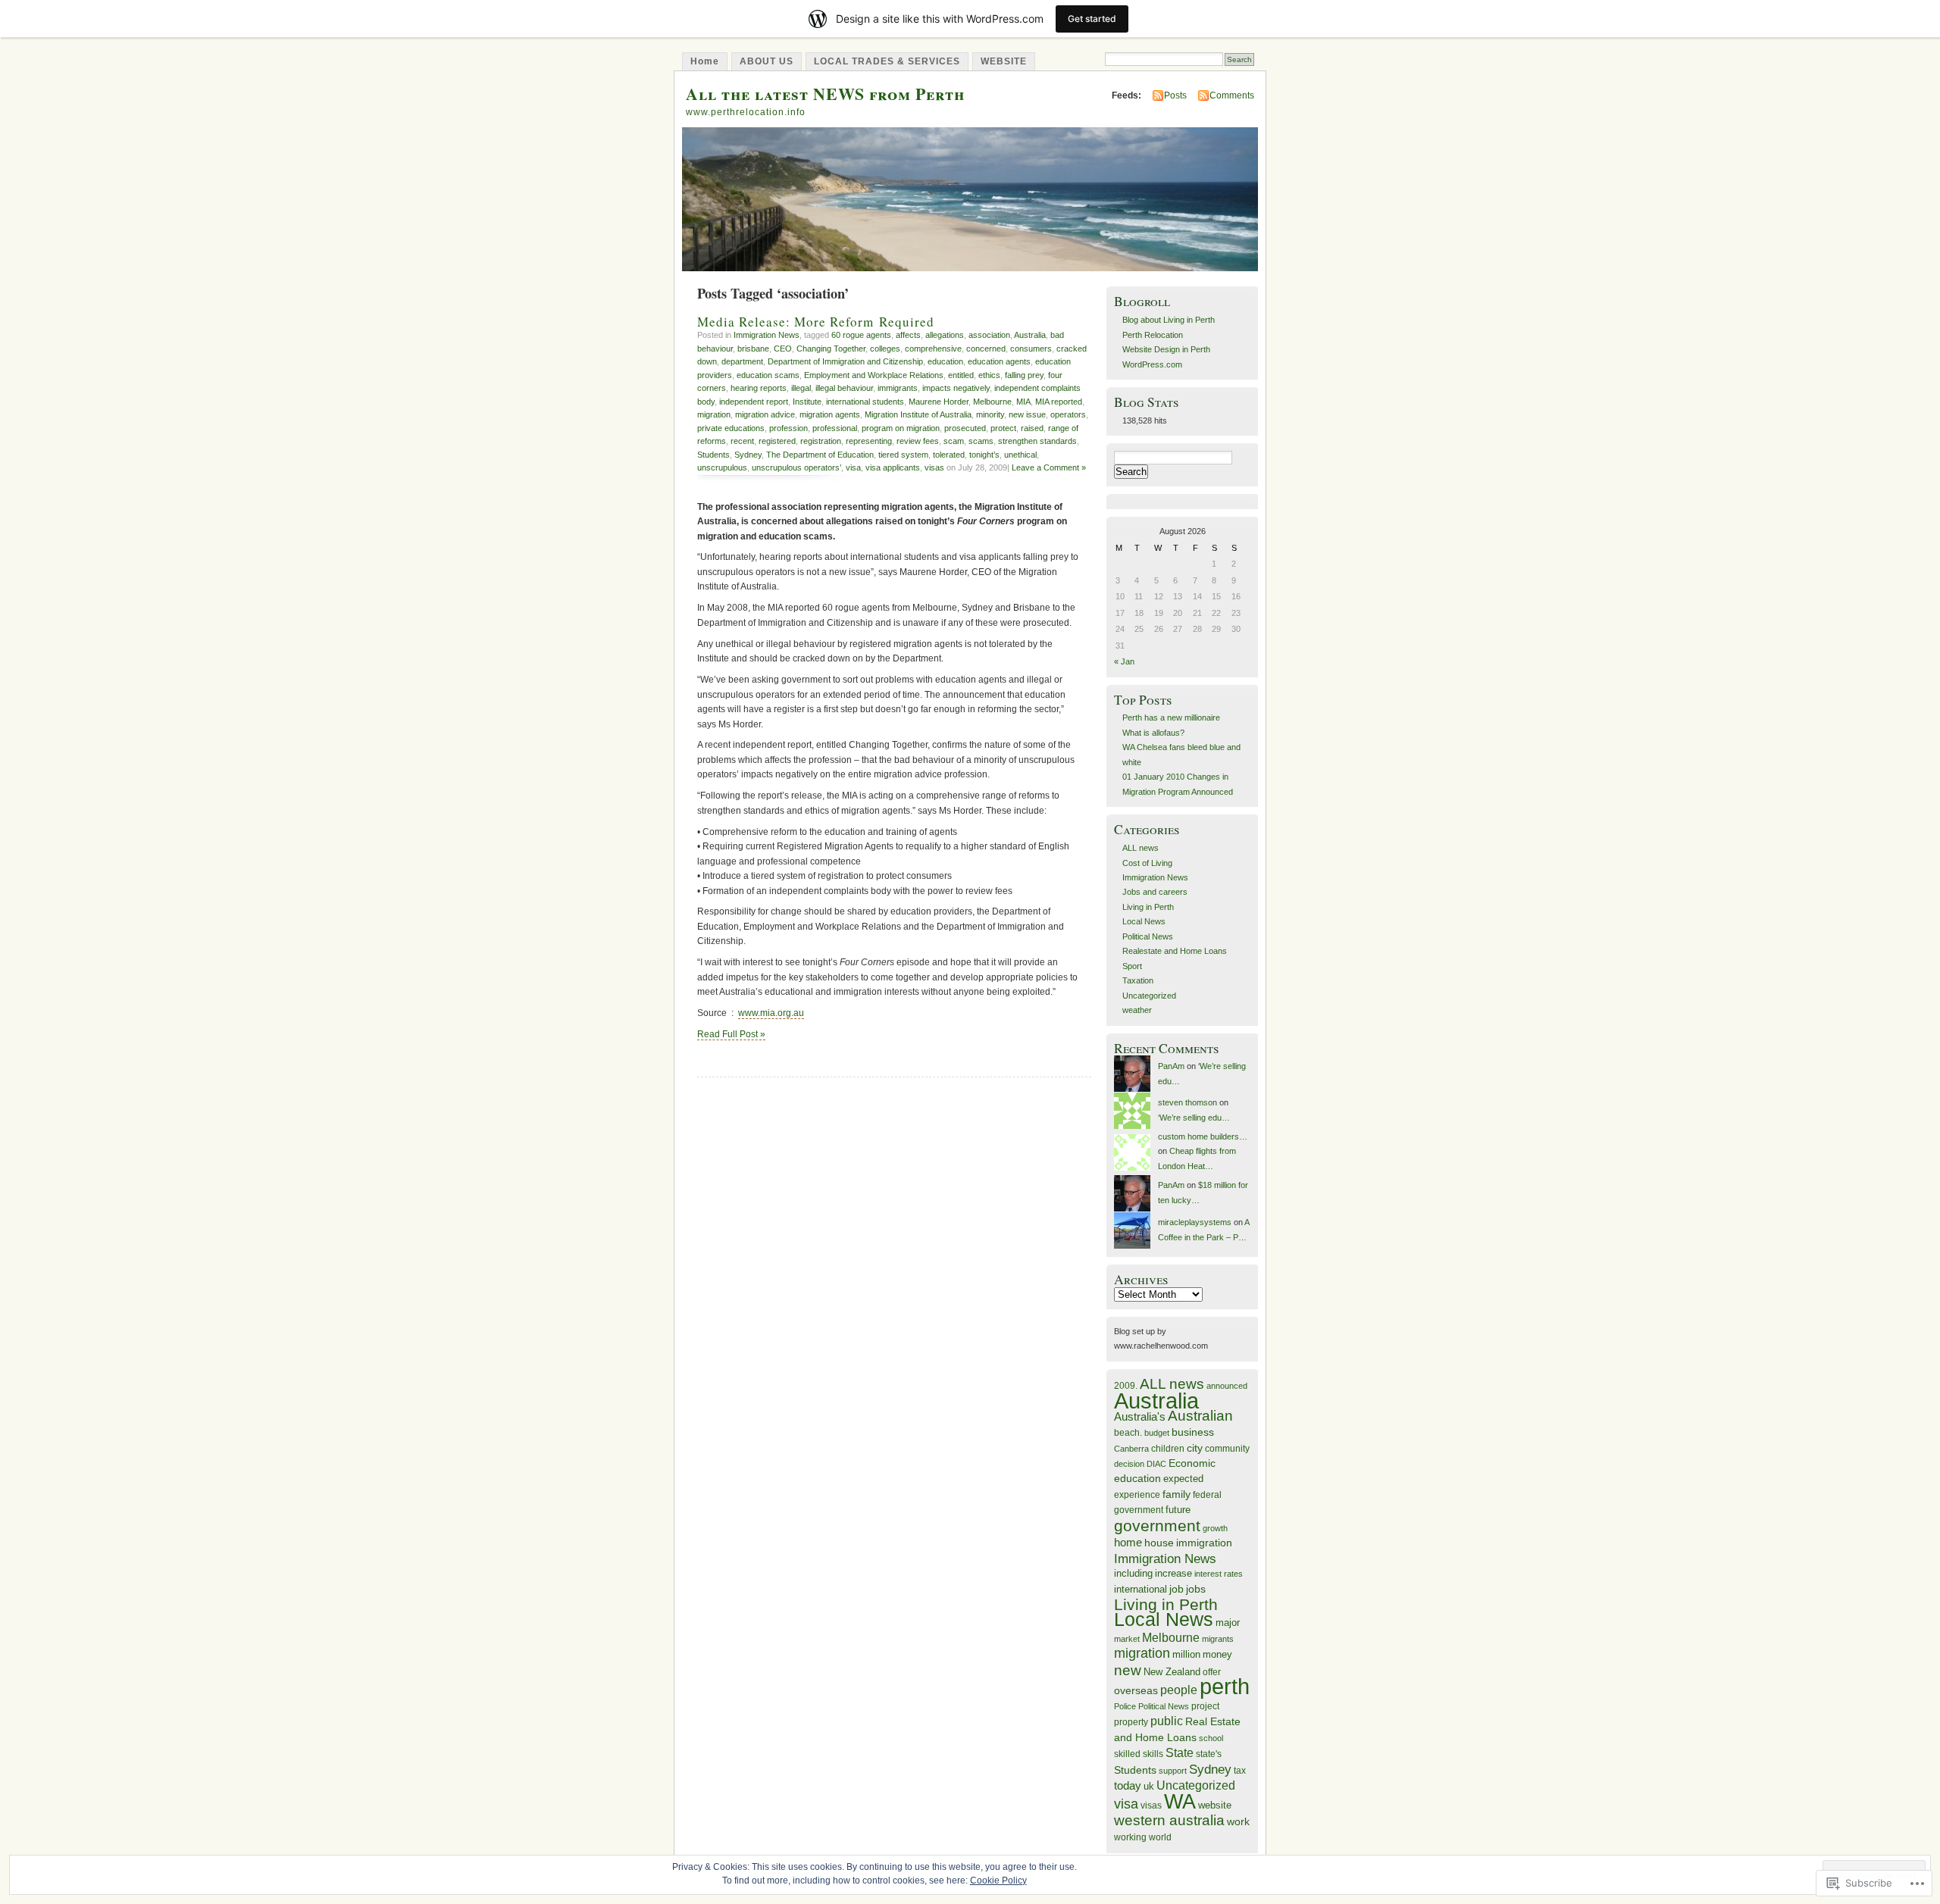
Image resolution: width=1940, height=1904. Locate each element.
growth (1215, 1528)
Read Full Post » (731, 1034)
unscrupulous (722, 467)
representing (869, 441)
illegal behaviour (844, 388)
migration (714, 414)
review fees (918, 441)
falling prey (1024, 375)
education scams (768, 375)
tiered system (903, 455)
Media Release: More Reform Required (816, 322)
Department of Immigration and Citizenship (845, 361)
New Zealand (1172, 1672)
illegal (801, 388)
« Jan (1124, 661)
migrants (1218, 1639)
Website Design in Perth (1166, 349)
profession (789, 428)
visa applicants (893, 467)
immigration (1204, 1543)
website (1215, 1805)
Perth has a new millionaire (1171, 718)
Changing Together (831, 349)
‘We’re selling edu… (1194, 1118)
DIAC (1156, 1464)
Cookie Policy (998, 1881)
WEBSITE (1004, 61)
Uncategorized (1149, 996)
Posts (1175, 95)
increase (1173, 1573)
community (1227, 1449)
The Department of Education (820, 455)
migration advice (765, 414)
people (1179, 1690)
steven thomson (1187, 1102)
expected (1183, 1479)
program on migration (901, 428)
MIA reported (1059, 402)
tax (1240, 1770)
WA (1180, 1802)
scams (981, 441)
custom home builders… (1203, 1136)
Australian (1200, 1416)
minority (990, 414)
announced (1227, 1386)
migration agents (830, 414)
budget (1157, 1433)
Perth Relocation (1153, 335)
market (1127, 1639)
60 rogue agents (861, 335)
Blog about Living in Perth (1169, 320)
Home (705, 61)
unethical (1020, 455)
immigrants (898, 388)
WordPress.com (1152, 364)
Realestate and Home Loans (1175, 951)
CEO (783, 349)
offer (1212, 1672)
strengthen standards (1037, 441)
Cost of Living (1147, 863)
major (1228, 1623)
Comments (1232, 95)
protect (1003, 428)
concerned (986, 349)
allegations (945, 335)
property (1131, 1722)
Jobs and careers (1155, 892)
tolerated (949, 455)
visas (934, 467)
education (945, 361)
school (1211, 1738)
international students (865, 402)
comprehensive (933, 349)
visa (853, 467)
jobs (1196, 1589)
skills (1153, 1754)
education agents (999, 361)
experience (1137, 1495)
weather (1137, 1010)
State (1180, 1753)
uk (1149, 1786)
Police (1125, 1706)
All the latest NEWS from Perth (825, 94)
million (1186, 1654)
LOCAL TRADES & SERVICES (887, 61)
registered (777, 441)
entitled (961, 375)
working (1130, 1837)
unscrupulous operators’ (796, 467)
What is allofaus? (1153, 733)
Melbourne (992, 402)
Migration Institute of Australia (918, 414)
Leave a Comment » (1049, 467)
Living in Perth (1148, 907)
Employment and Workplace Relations (874, 375)
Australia (1030, 335)
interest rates (1219, 1574)
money (1217, 1654)
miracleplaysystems (1195, 1222)
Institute (807, 402)
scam (954, 441)
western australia (1169, 1820)
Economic (1192, 1463)
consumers (1031, 349)
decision (1129, 1464)
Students (713, 455)
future (1178, 1510)
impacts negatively (956, 388)
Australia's (1140, 1416)
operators (1068, 414)
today (1128, 1785)
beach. (1128, 1432)
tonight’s (984, 455)
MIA (1023, 402)
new (1128, 1670)
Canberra (1131, 1449)
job (1177, 1589)
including (1133, 1573)
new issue (1027, 414)
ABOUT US (767, 61)
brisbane (753, 349)
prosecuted (965, 428)
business (1193, 1432)
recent (742, 441)
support (1173, 1771)
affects (908, 335)
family (1177, 1494)
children (1168, 1448)
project (1205, 1706)
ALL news (1141, 848)
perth (1225, 1687)
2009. (1126, 1385)
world (1160, 1837)
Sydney (748, 455)
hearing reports (759, 388)
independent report (754, 402)
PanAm (1171, 1066)
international (1141, 1589)
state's (1209, 1754)
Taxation (1138, 980)
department (742, 361)
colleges (885, 349)
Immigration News (767, 335)
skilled (1127, 1754)
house (1159, 1543)
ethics (989, 375)
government (1157, 1526)
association (989, 335)
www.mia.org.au (771, 1013)
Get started (1092, 19)
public (1167, 1721)
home (1128, 1543)
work (1238, 1822)
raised (1032, 428)
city (1195, 1448)
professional (835, 428)
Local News (1144, 921)
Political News (1148, 936)
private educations (731, 428)
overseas (1136, 1691)
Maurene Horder (939, 402)
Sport (1132, 966)
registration (821, 441)
